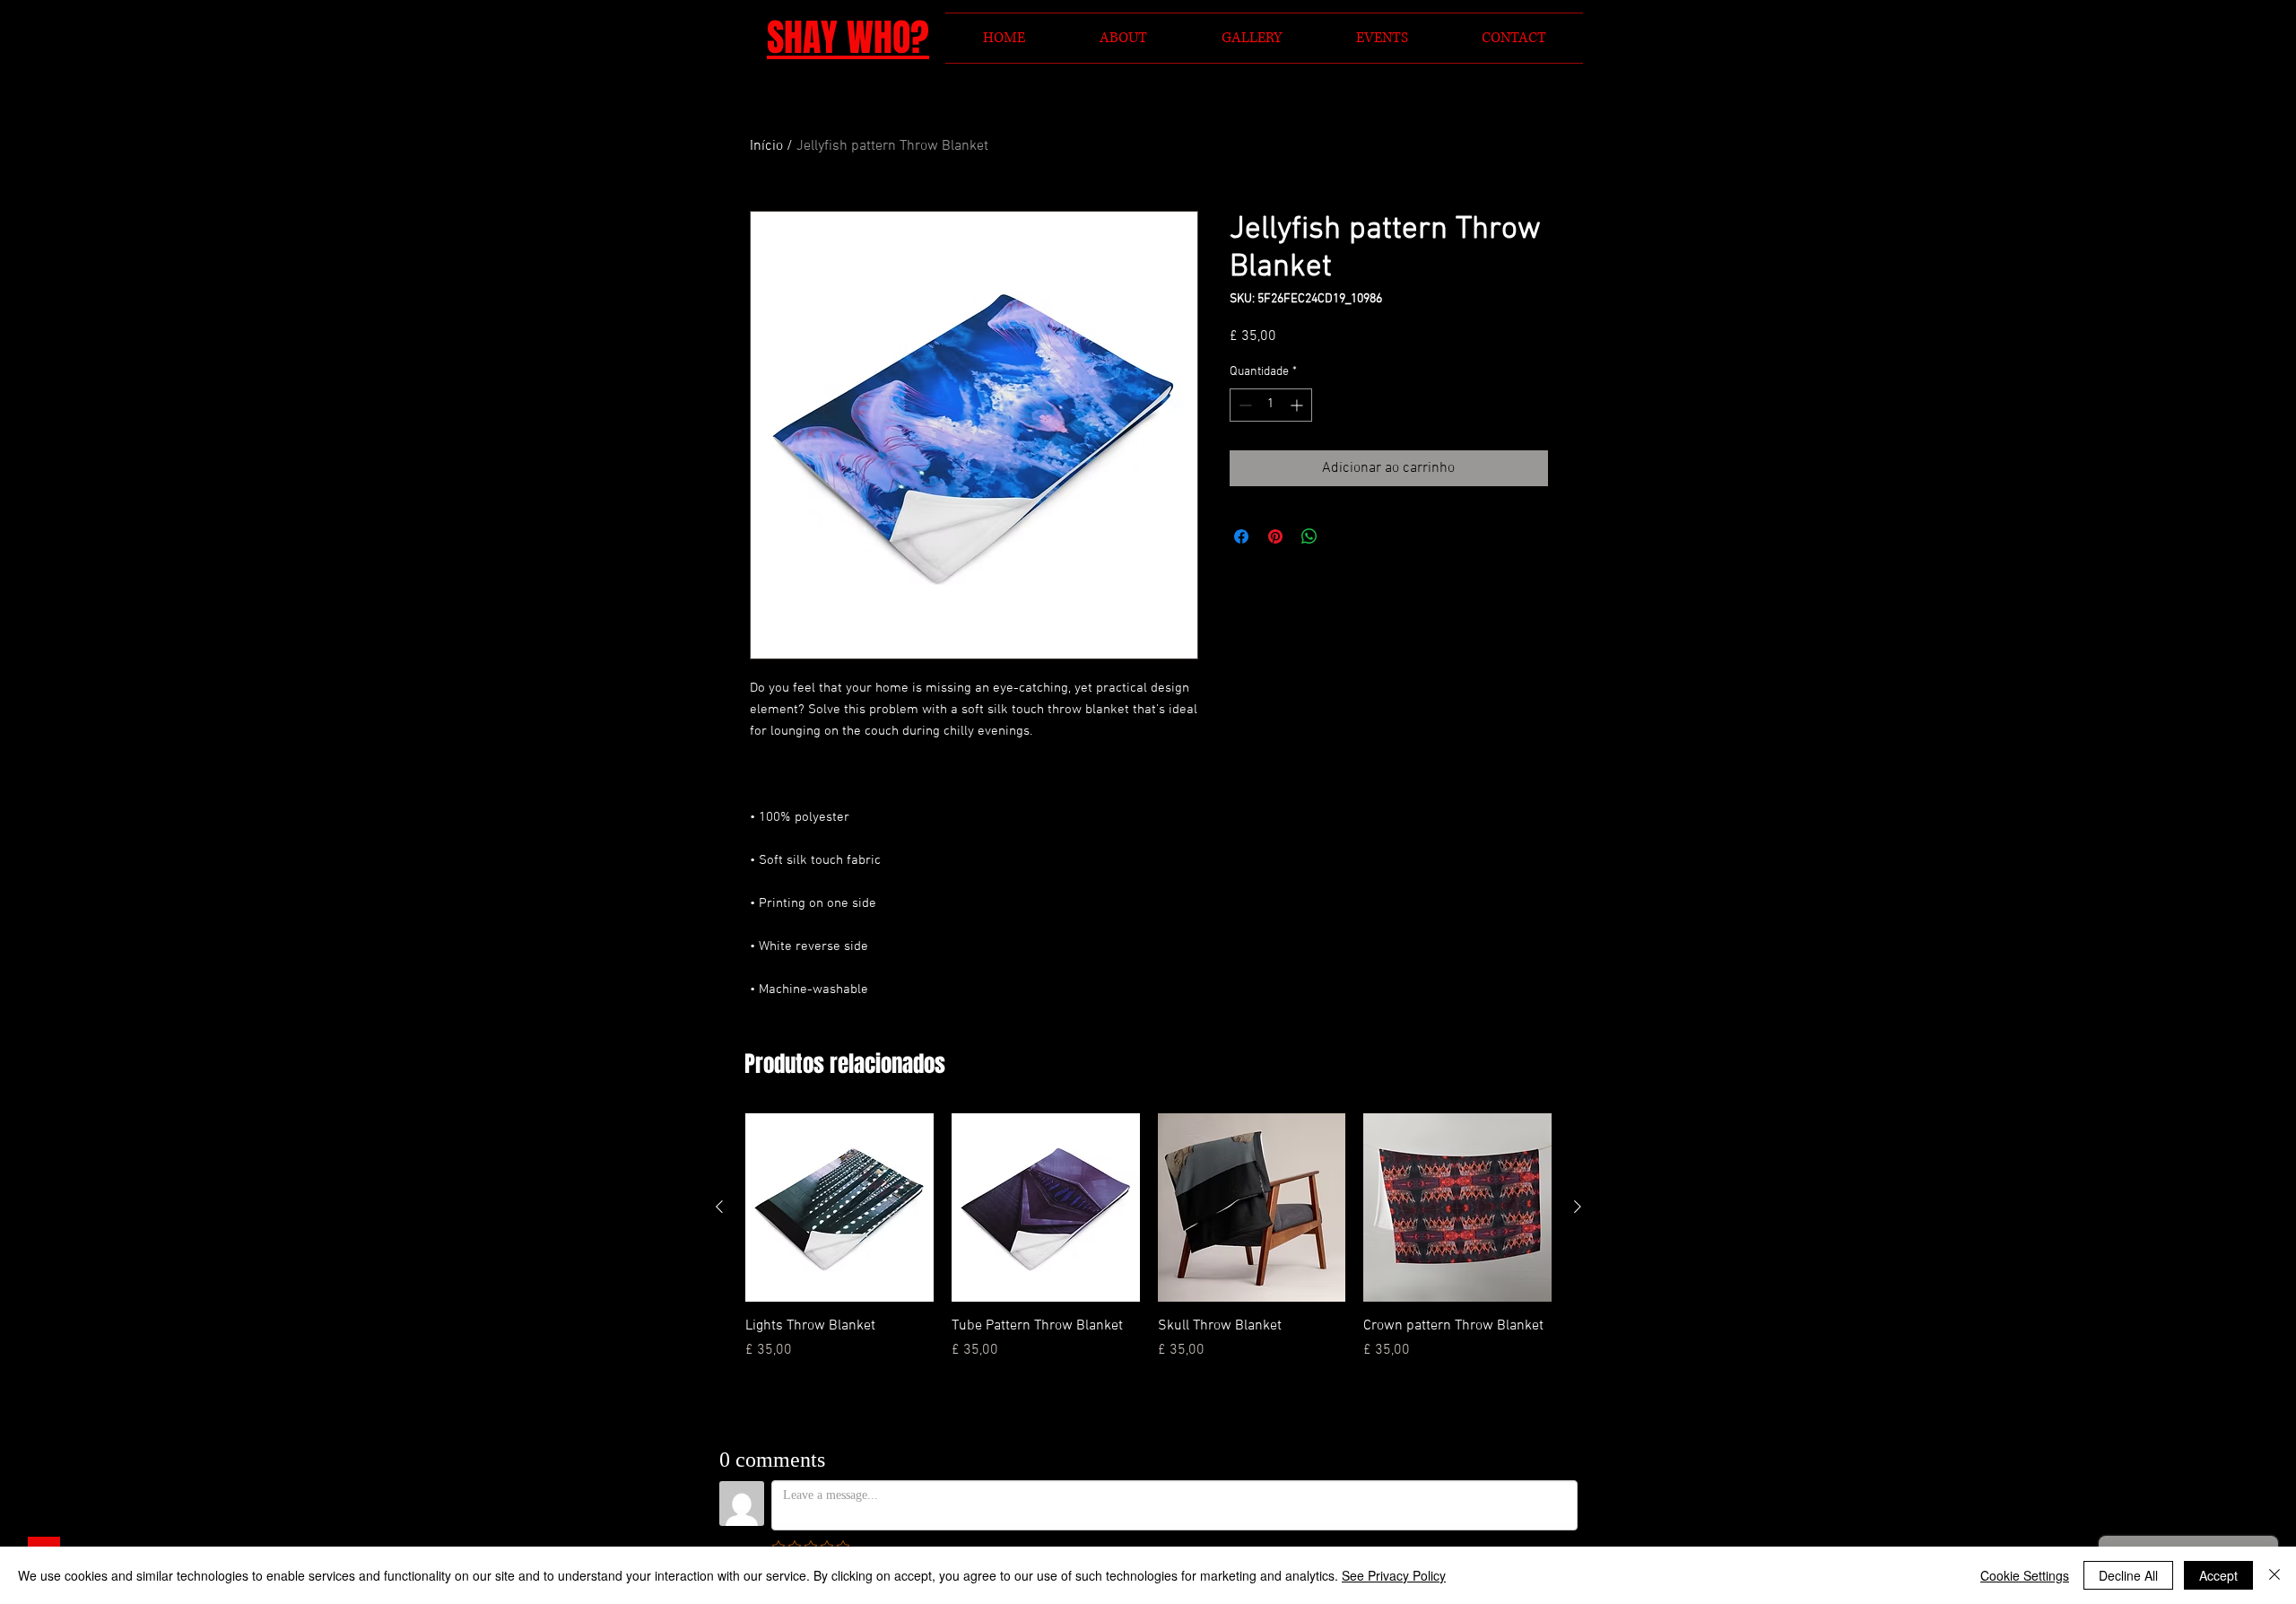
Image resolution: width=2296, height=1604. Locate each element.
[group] (1148, 1247)
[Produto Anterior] (719, 1207)
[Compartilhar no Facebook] (1241, 536)
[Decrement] (1244, 405)
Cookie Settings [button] (2025, 1575)
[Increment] (1298, 405)
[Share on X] (1344, 536)
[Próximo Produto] (1578, 1207)
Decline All (2128, 1575)
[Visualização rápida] (839, 1207)
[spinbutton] (1271, 405)
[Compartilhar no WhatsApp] (1309, 536)
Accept (2218, 1575)
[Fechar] (2274, 1575)
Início (766, 146)
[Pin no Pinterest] (1275, 536)
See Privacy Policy (1394, 1575)
